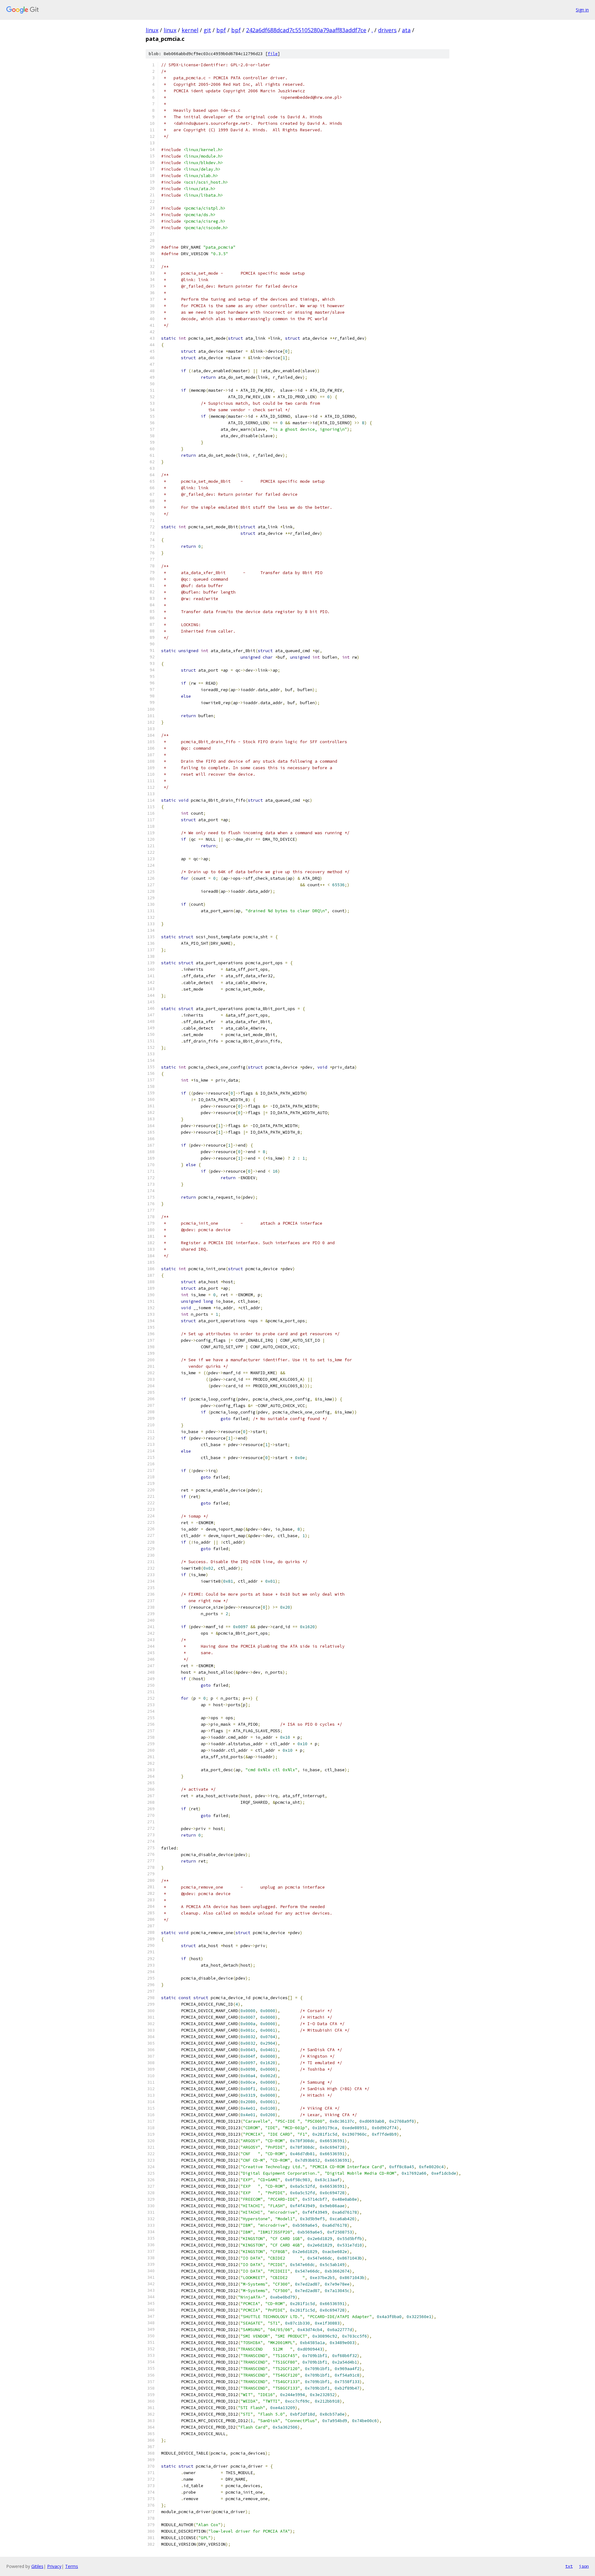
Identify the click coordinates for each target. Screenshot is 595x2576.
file (273, 54)
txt (569, 2566)
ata (406, 30)
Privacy (54, 2566)
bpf (221, 30)
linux (152, 30)
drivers (387, 30)
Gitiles (37, 2566)
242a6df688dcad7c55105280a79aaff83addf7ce (306, 30)
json (584, 2566)
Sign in (582, 10)
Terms (72, 2566)
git (207, 30)
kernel (190, 30)
